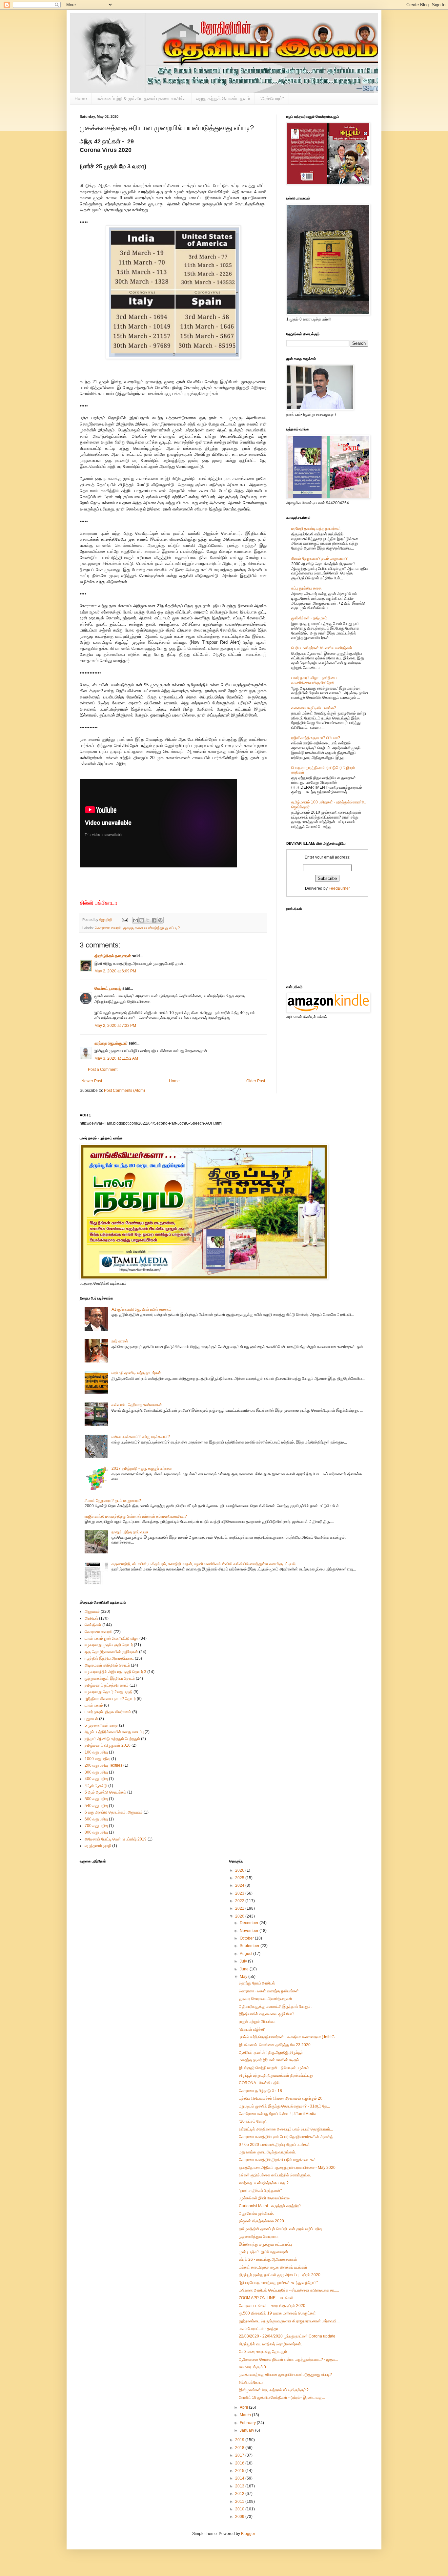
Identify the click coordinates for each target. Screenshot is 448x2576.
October (247, 1938)
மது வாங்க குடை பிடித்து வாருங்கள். (267, 2152)
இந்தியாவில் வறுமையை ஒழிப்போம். (267, 2014)
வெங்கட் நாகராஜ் (108, 988)
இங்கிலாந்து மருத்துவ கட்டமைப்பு (265, 2244)
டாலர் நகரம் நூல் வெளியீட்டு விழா (112, 1638)
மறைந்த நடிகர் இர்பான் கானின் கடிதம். (269, 2060)
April (244, 2407)
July (244, 1961)
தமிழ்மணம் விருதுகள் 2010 (108, 1745)
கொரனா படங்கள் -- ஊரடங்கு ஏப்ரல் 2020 (272, 2306)
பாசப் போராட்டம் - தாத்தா (258, 2329)
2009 (240, 2517)
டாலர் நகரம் (94, 1705)
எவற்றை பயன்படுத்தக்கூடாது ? (264, 2183)
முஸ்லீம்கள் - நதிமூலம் (309, 618)
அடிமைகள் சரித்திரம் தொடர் (107, 1665)
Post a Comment (103, 1070)
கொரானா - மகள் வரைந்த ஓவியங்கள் (269, 1991)
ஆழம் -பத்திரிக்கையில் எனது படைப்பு (114, 1732)
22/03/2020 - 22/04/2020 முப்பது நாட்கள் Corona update (287, 2336)
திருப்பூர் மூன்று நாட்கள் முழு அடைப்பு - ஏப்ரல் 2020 (280, 2275)
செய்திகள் (93, 1625)
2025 (240, 1878)
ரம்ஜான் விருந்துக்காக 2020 (261, 2221)
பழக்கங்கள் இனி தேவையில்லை (264, 2198)
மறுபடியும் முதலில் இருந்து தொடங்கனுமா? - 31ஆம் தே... (284, 2106)
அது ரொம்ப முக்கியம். (256, 2213)
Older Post (256, 1081)
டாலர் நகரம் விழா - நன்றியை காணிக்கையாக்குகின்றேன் (314, 680)
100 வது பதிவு (96, 1752)
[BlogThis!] (142, 920)
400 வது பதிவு (96, 1779)
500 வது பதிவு (96, 1799)
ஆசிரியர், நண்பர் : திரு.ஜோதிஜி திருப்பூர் (271, 2052)
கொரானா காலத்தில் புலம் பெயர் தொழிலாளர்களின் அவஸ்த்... (287, 2137)
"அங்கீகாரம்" (272, 98)
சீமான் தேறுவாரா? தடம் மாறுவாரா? (319, 558)
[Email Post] (125, 920)
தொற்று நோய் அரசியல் (257, 1983)
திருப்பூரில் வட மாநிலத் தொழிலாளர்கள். (270, 2344)
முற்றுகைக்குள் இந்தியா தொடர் (110, 1678)
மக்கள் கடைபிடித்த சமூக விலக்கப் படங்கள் (273, 2267)
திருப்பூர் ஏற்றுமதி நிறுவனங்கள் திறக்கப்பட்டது (276, 2075)
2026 (240, 1870)
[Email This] (135, 920)
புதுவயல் (91, 1719)
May (244, 1977)
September (250, 1946)
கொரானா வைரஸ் (108, 928)
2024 (240, 1885)
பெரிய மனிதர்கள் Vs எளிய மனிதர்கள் (322, 648)
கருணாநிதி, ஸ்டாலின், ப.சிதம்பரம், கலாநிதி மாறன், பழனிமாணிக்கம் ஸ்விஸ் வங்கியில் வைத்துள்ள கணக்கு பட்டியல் (204, 1564)
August (246, 1954)
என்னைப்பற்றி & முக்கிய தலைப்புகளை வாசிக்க (142, 98)
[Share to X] (148, 920)
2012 (240, 2494)
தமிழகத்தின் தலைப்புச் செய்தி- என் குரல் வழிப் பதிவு (280, 2229)
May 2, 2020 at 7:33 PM (115, 1026)
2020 (240, 1916)
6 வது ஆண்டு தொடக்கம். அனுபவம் (114, 1812)
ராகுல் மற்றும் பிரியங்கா (257, 2022)
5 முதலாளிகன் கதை (101, 1725)
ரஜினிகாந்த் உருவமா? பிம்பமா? (316, 738)
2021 (240, 1908)
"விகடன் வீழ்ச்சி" (252, 2029)
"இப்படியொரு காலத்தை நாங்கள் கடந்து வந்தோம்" (278, 2283)
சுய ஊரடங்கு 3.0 (252, 2367)
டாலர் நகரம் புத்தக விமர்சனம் (108, 1712)
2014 (240, 2478)
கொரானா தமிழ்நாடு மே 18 (260, 2091)
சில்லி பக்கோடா (251, 2382)
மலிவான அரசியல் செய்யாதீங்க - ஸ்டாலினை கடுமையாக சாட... (289, 2290)
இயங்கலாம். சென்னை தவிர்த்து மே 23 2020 (275, 2045)
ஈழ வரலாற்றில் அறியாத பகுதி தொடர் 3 (115, 1672)
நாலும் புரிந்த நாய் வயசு (130, 1532)
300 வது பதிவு (96, 1772)
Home (81, 98)
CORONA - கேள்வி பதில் (259, 2083)
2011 (240, 2502)
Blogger (248, 2534)
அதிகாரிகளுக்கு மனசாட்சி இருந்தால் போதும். (275, 2006)
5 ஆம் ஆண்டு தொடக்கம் (105, 1792)
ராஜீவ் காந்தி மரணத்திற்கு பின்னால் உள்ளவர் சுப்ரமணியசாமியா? (136, 1516)
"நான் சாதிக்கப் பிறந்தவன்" (260, 2191)
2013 (240, 2486)
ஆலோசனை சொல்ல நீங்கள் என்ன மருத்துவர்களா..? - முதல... (288, 2359)
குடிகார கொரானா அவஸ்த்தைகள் (265, 1999)
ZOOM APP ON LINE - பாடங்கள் (266, 2298)
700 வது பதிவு (96, 1826)
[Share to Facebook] (154, 920)
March (246, 2415)
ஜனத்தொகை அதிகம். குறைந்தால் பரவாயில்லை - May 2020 (287, 2168)
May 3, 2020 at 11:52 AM (116, 1058)
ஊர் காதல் (120, 1341)
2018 (240, 2448)
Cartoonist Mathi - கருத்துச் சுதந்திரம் (270, 2206)
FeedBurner (339, 888)
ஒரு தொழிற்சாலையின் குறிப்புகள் (111, 1652)
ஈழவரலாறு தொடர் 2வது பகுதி (109, 1692)
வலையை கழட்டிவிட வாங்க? (314, 708)
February (248, 2423)
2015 (240, 2471)
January (247, 2430)
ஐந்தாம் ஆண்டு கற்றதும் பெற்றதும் (112, 1739)
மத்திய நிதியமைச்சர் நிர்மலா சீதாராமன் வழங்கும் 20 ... (283, 2098)
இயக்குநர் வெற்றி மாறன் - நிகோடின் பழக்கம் (274, 2068)
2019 (240, 2440)
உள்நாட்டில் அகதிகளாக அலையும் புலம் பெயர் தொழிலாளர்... (286, 2129)
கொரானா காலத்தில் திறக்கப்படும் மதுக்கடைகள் (277, 2160)
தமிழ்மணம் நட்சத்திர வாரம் (107, 1685)
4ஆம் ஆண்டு (96, 1786)
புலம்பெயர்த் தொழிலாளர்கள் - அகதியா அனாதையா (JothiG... (288, 2037)
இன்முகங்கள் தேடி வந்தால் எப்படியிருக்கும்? (274, 2390)
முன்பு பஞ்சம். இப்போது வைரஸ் (263, 2252)
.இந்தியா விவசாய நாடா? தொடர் (110, 1699)
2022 (240, 1901)
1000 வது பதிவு (97, 1759)
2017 (240, 2455)
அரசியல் (91, 1618)
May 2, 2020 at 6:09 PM (115, 971)
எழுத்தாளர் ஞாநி (98, 1846)
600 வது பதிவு (96, 1819)
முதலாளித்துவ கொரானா (259, 2236)
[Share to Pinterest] (160, 920)
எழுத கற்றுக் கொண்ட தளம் (223, 98)
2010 (240, 2509)
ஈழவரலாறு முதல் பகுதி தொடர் (109, 1645)
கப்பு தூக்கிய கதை (306, 588)
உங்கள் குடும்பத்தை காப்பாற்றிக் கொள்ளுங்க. (275, 2175)
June (245, 1969)
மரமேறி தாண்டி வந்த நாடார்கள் (316, 529)
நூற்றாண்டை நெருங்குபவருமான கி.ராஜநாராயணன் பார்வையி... (289, 2321)
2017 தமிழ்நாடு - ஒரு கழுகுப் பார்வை (142, 1468)
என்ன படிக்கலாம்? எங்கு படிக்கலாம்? (141, 1437)
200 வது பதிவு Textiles (103, 1765)
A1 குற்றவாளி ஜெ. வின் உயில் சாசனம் (142, 1309)
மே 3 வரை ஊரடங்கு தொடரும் (263, 2352)
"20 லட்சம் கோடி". (253, 2121)
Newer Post (92, 1081)
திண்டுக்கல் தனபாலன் (113, 956)
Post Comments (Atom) (124, 1091)
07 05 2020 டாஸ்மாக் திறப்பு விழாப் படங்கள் (274, 2145)
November (250, 1931)
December (250, 1923)
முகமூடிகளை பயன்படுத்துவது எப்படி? (152, 928)
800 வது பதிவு (96, 1832)
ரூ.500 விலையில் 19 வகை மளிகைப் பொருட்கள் (277, 2313)
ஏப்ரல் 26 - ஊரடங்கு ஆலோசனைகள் (268, 2259)
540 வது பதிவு (96, 1806)
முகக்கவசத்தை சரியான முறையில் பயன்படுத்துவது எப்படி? (285, 2375)
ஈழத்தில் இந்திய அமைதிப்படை (109, 1658)
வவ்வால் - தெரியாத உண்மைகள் (137, 1405)
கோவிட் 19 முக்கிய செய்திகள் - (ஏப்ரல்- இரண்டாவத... (282, 2398)
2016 (240, 2463)
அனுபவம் (92, 1611)
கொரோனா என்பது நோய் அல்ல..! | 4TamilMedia (278, 2114)
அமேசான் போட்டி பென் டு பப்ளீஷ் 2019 (116, 1839)
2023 (240, 1893)
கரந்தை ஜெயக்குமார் (111, 1043)
